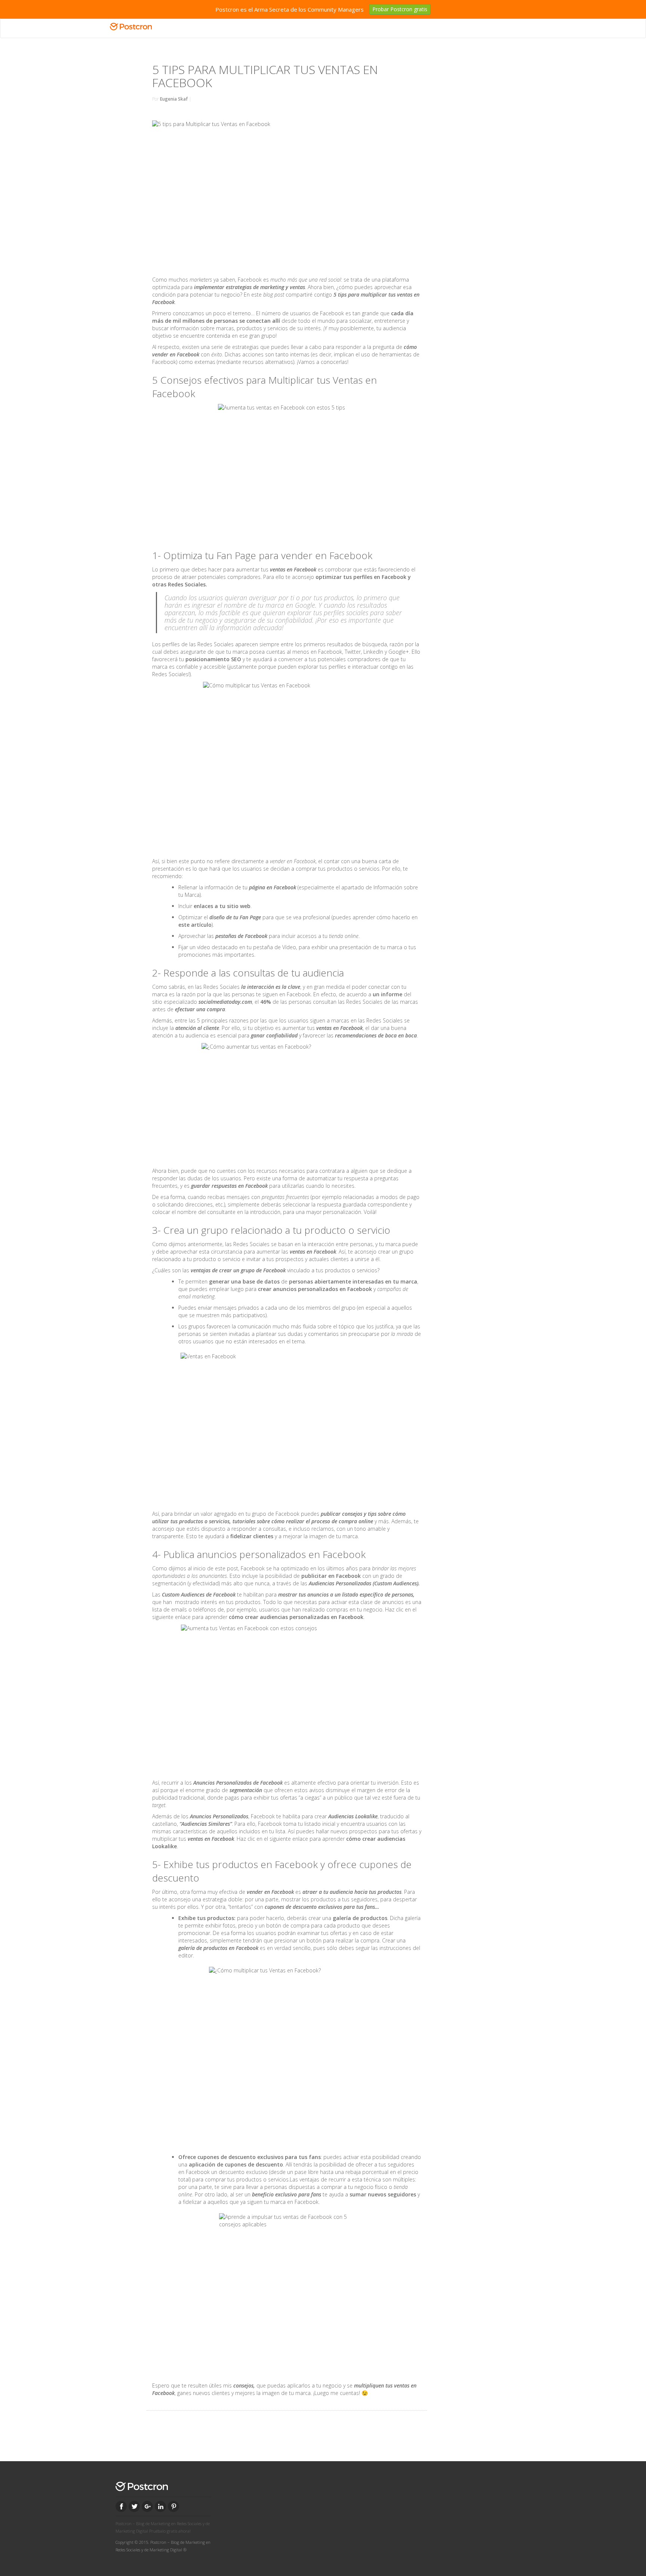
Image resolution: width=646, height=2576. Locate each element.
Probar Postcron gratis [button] (400, 9)
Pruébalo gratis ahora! (170, 2531)
